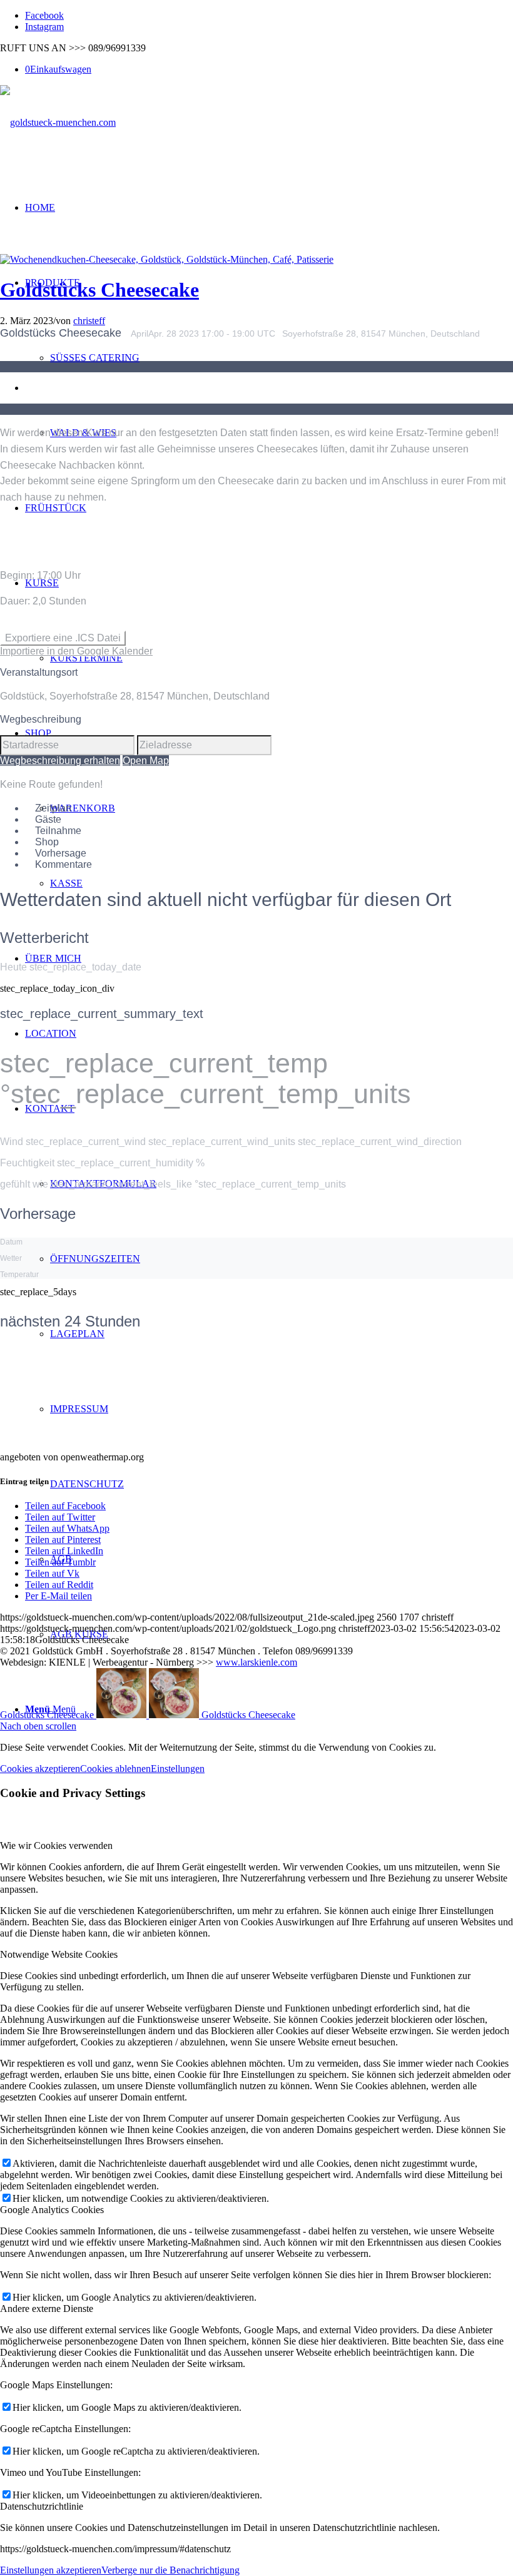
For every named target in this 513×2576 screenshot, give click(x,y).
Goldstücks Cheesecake (99, 290)
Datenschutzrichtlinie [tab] (42, 2506)
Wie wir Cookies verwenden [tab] (56, 1845)
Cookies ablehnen (115, 1769)
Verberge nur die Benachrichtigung (170, 2570)
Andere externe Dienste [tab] (47, 2309)
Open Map (146, 761)
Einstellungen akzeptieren (51, 2570)
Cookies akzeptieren (40, 1769)
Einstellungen (178, 1769)
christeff (89, 321)
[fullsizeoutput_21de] (167, 259)
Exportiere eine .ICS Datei (63, 638)
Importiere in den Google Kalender (76, 651)
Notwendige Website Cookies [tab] (59, 1954)
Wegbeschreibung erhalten (60, 761)
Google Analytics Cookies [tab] (52, 2210)
